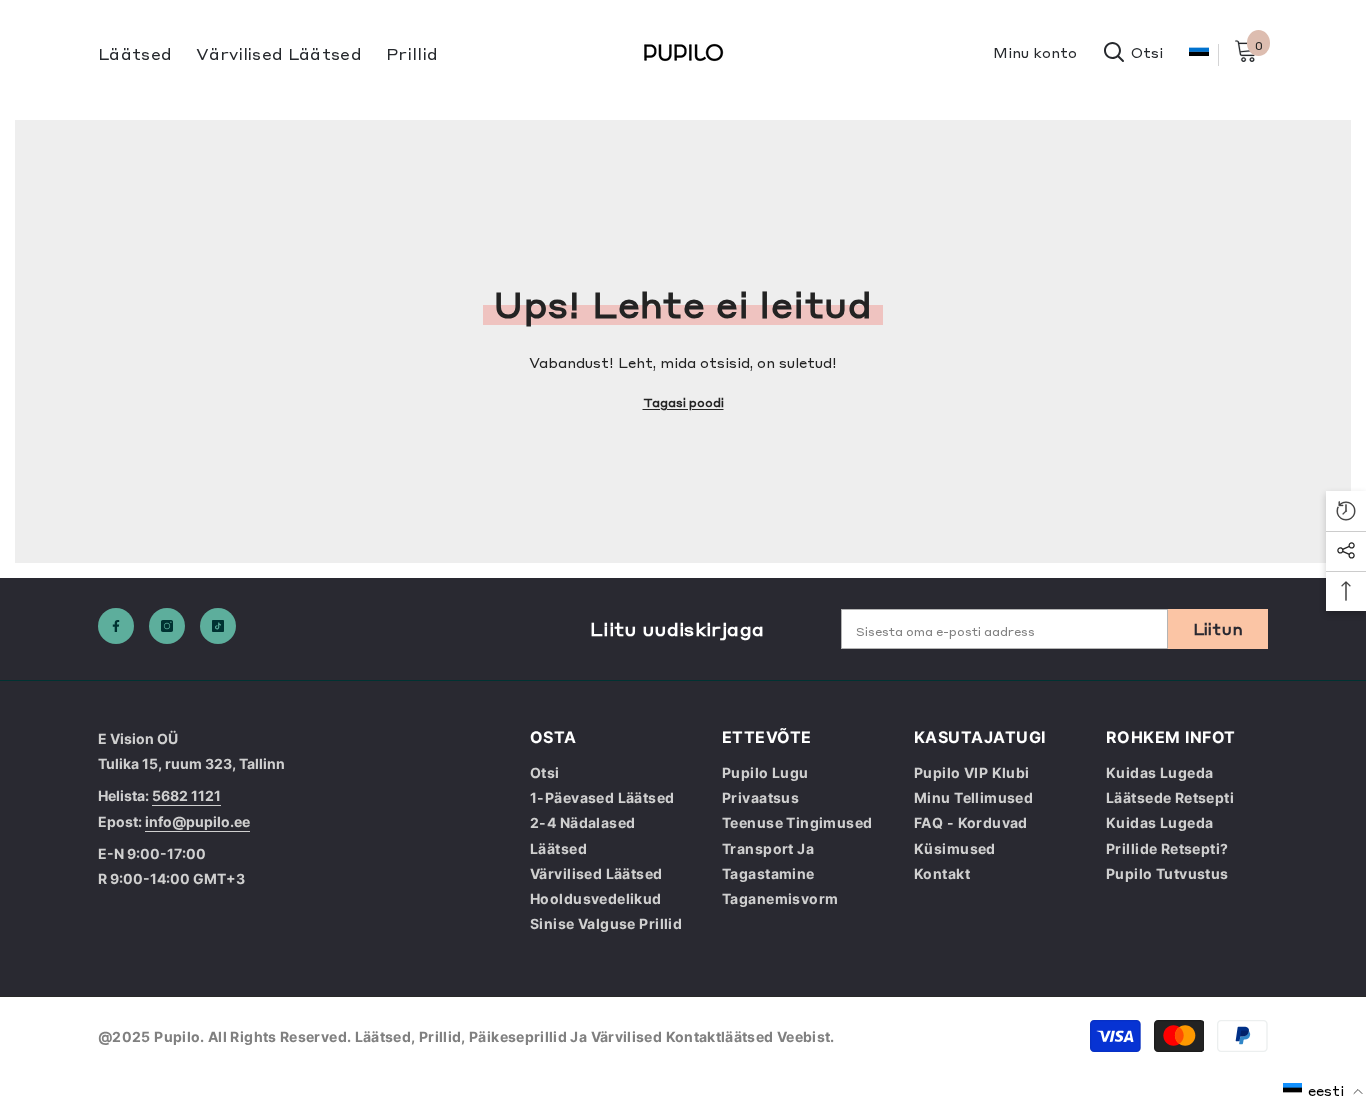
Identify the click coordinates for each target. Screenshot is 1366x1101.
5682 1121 (186, 795)
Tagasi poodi (683, 402)
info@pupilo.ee (197, 821)
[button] (1323, 1090)
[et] (1198, 54)
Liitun (1218, 628)
